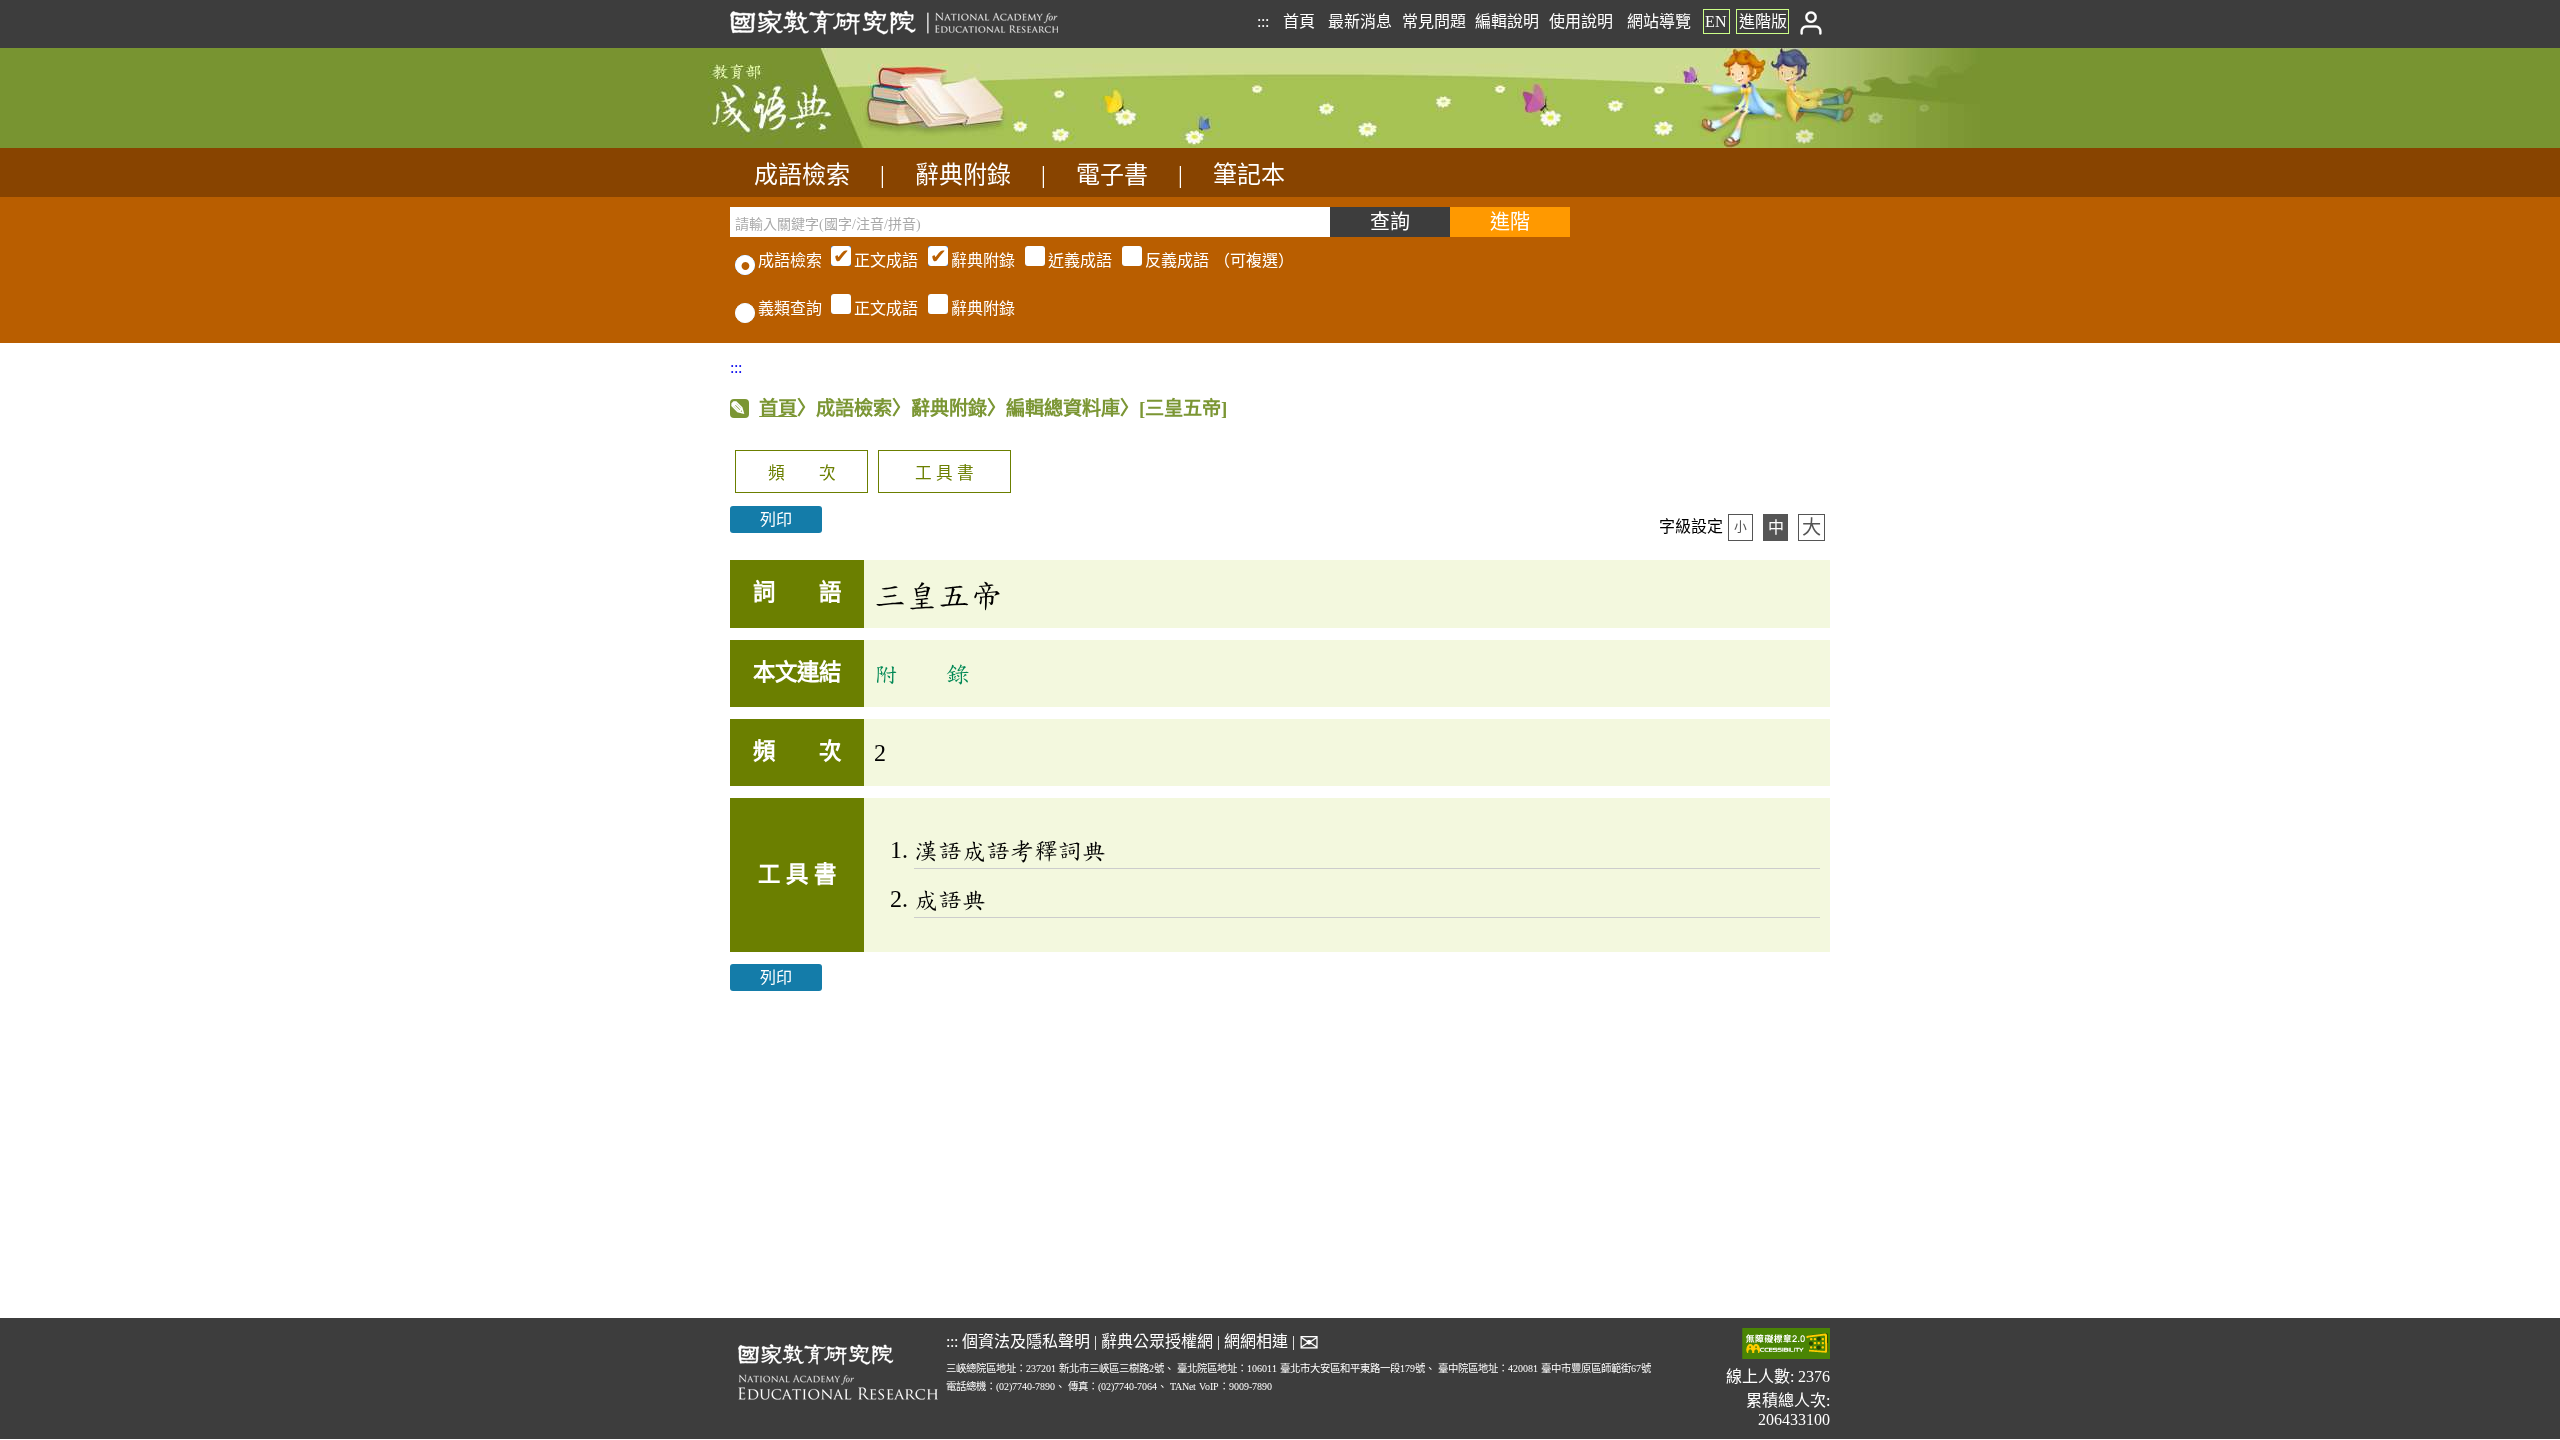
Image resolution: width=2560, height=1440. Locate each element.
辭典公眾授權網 (1157, 1341)
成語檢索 (802, 175)
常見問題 (1434, 21)
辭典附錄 (963, 175)
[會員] (1811, 21)
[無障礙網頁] (1786, 1345)
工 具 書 (944, 473)
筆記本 (1249, 175)
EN (1716, 21)
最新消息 (1360, 21)
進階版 (1763, 21)
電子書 (1112, 175)
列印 (776, 519)
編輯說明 (1507, 21)
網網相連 (1256, 1341)
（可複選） (1074, 260)
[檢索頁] (830, 142)
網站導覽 (1659, 21)
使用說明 (1581, 21)
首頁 (1299, 21)
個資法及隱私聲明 (1026, 1341)
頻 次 (802, 473)
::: (1263, 21)
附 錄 (922, 673)
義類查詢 (790, 308)
